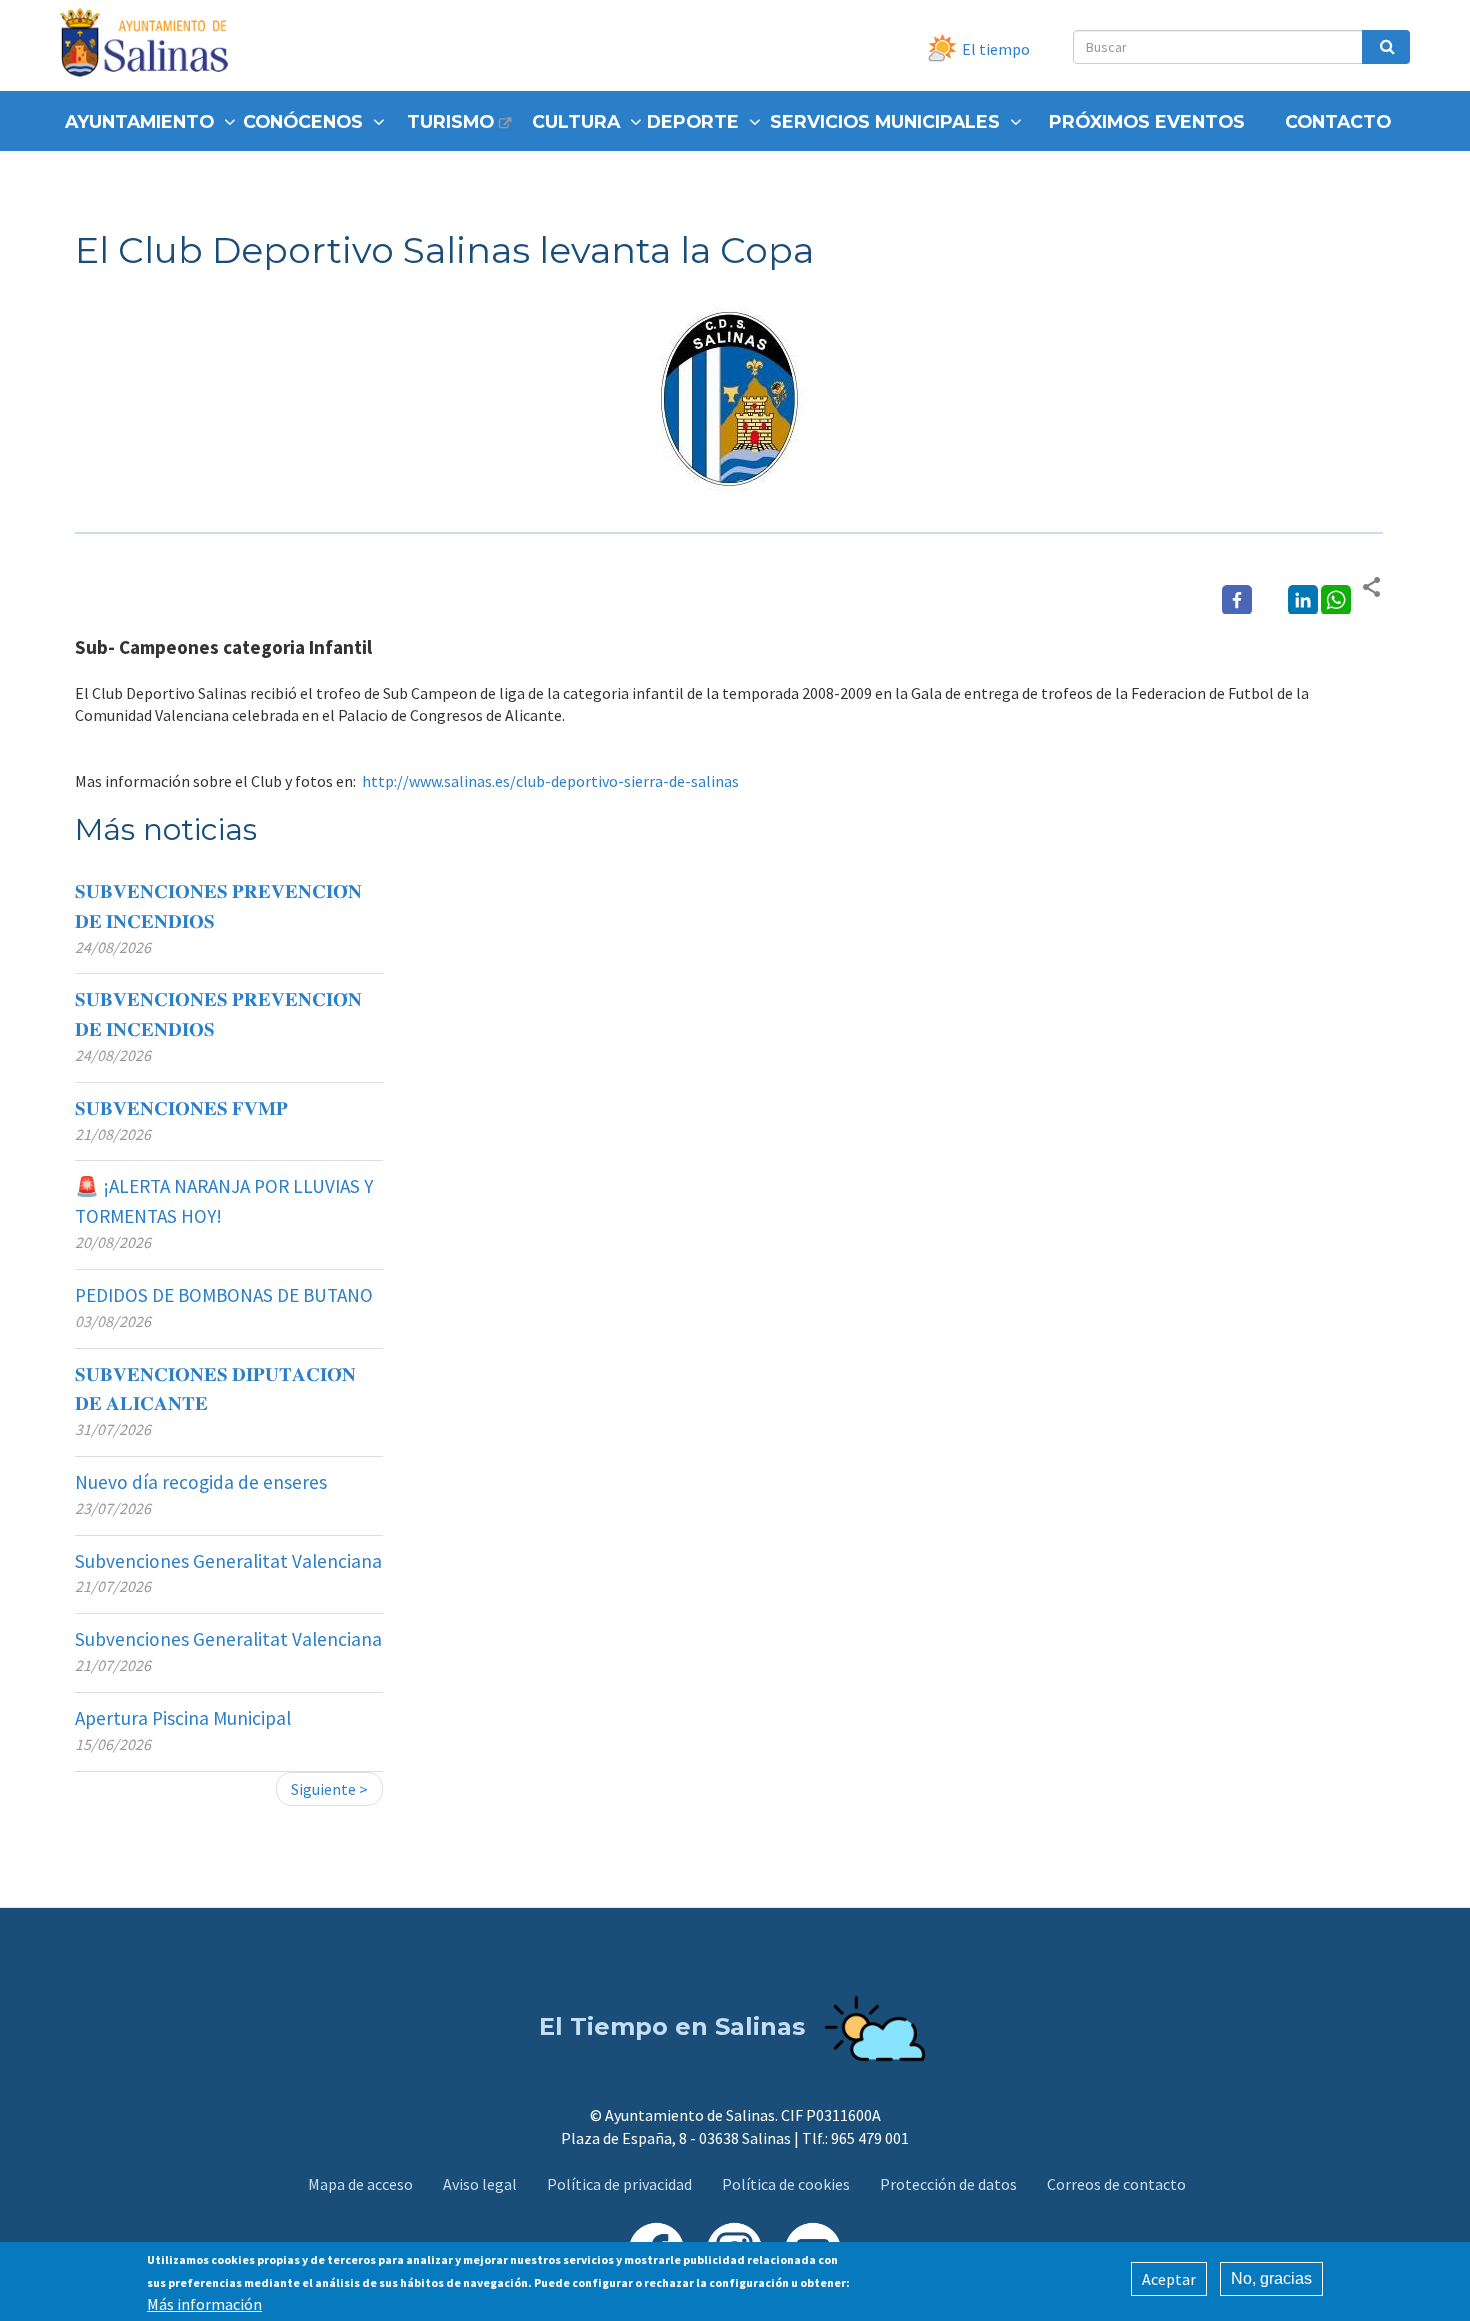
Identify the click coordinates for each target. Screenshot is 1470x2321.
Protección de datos (948, 2184)
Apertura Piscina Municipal (183, 1718)
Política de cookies (786, 2184)
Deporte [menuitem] (693, 121)
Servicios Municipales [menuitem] (885, 121)
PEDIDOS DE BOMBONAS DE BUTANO (224, 1295)
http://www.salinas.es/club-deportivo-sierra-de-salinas (550, 781)
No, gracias (1271, 2278)
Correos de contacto (1116, 2184)
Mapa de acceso (360, 2184)
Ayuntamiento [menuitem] (139, 121)
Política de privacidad (619, 2184)
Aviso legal (480, 2184)
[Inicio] (151, 45)
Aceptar (1169, 2279)
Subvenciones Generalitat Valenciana (228, 1561)
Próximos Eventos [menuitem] (1147, 121)
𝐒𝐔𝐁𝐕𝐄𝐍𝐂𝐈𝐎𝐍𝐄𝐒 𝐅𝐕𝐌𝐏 (181, 1108)
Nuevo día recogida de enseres (201, 1482)
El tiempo (996, 49)
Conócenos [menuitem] (303, 121)
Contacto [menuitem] (1338, 121)
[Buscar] (1386, 47)
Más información (204, 2303)
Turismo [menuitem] (450, 121)
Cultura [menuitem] (576, 121)
